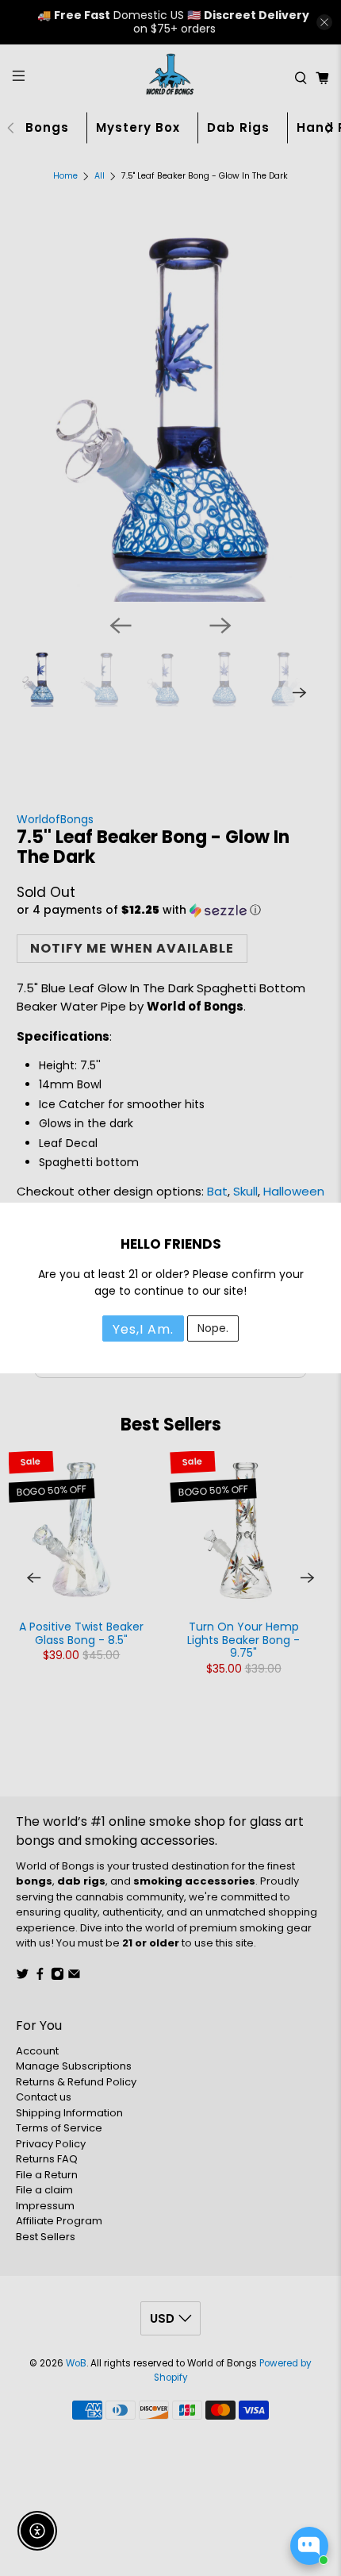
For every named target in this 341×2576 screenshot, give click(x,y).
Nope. (213, 1328)
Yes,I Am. (143, 1329)
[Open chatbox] (309, 2546)
